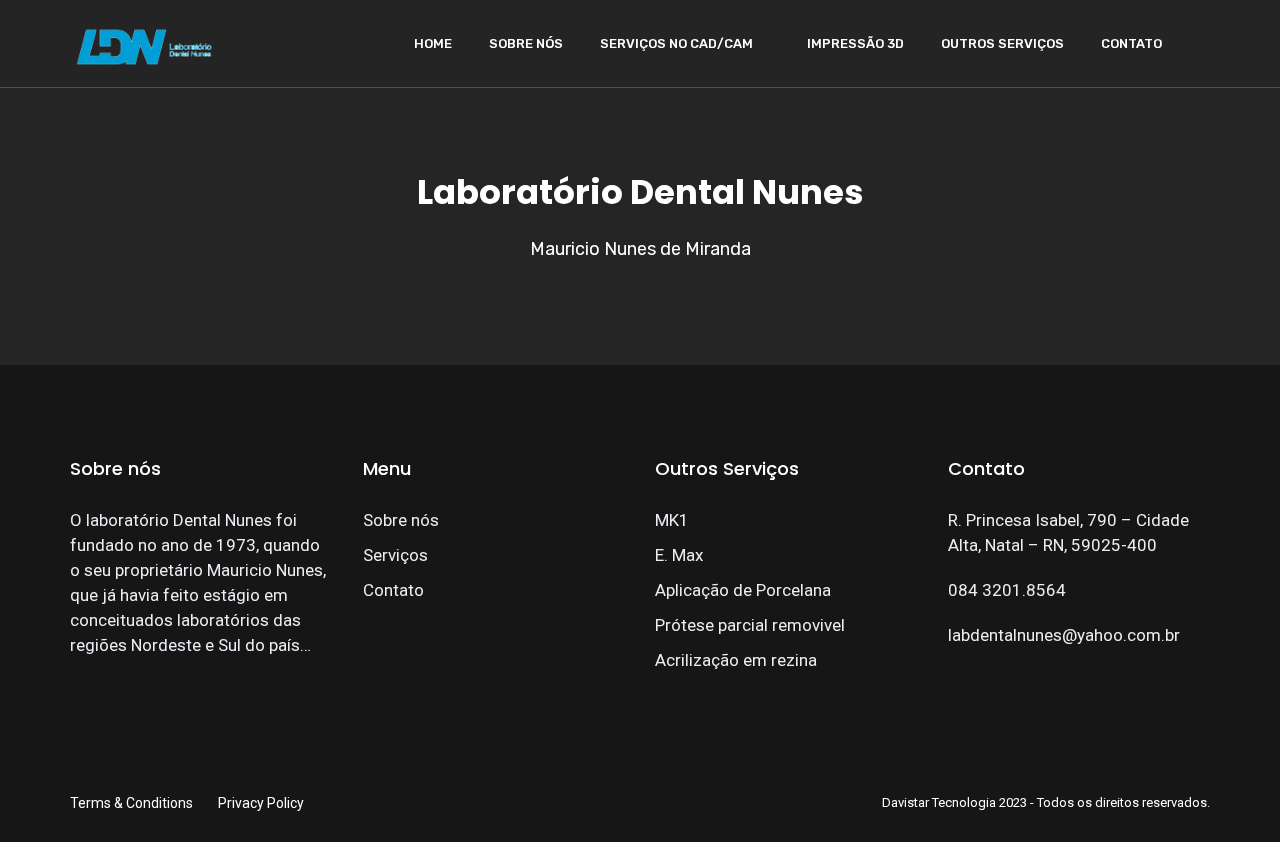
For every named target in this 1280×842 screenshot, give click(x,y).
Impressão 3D (855, 43)
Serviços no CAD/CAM (676, 43)
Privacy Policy (261, 803)
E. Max (679, 555)
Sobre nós (526, 43)
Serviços (395, 555)
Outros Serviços (1002, 43)
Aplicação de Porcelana (743, 590)
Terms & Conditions (131, 803)
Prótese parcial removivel (750, 625)
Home (433, 43)
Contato (1131, 43)
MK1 (672, 520)
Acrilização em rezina (736, 660)
